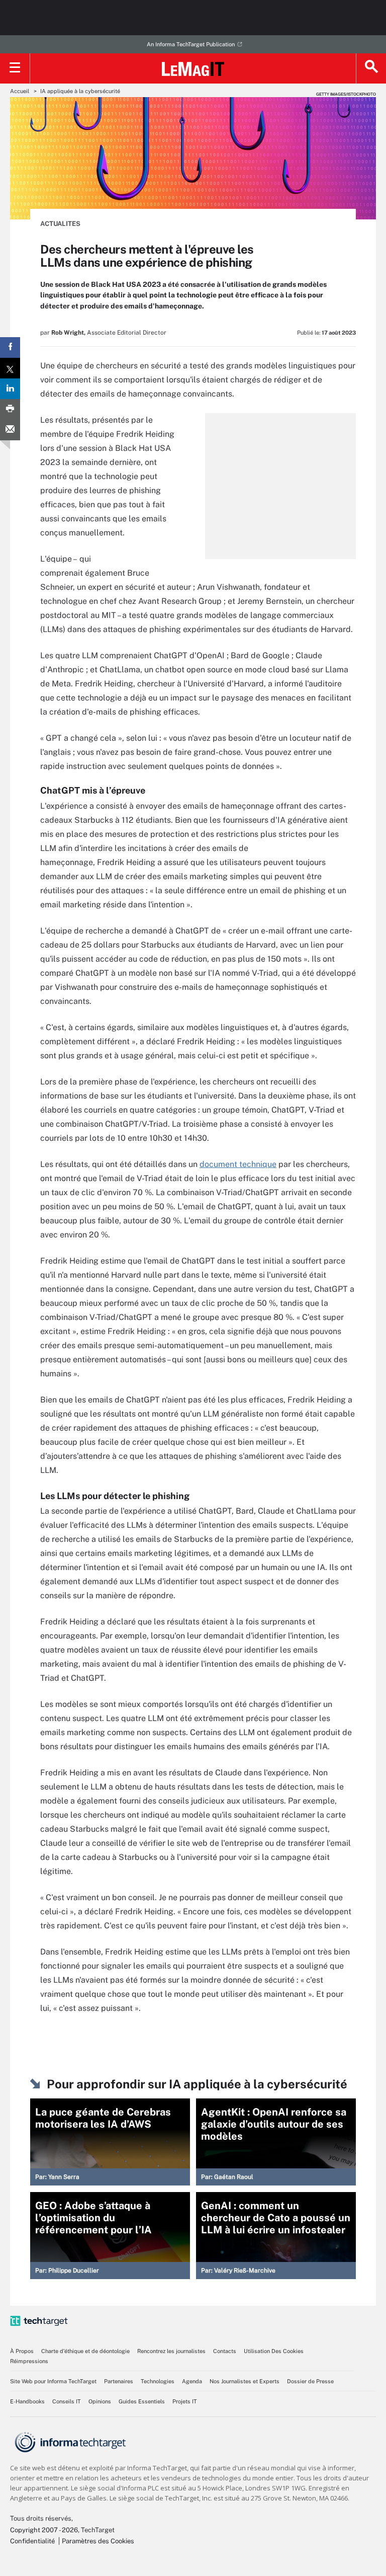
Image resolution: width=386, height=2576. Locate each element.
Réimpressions (29, 2361)
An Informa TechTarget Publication (191, 44)
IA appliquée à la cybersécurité (80, 91)
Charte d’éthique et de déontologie (85, 2351)
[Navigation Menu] (15, 68)
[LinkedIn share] (10, 389)
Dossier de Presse (310, 2381)
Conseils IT (67, 2401)
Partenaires (119, 2381)
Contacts (225, 2351)
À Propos (22, 2351)
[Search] (371, 68)
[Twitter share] (10, 368)
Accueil (20, 91)
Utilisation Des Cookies (274, 2351)
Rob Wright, (68, 333)
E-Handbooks (27, 2401)
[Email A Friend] (10, 430)
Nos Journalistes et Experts (245, 2381)
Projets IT (185, 2401)
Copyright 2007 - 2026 (44, 2530)
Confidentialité (32, 2541)
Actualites (60, 224)
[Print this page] (10, 409)
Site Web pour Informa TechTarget (53, 2381)
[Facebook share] (10, 347)
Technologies (158, 2381)
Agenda (192, 2381)
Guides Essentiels (142, 2401)
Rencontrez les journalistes (171, 2351)
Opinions (100, 2401)
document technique (238, 1164)
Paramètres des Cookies (98, 2541)
